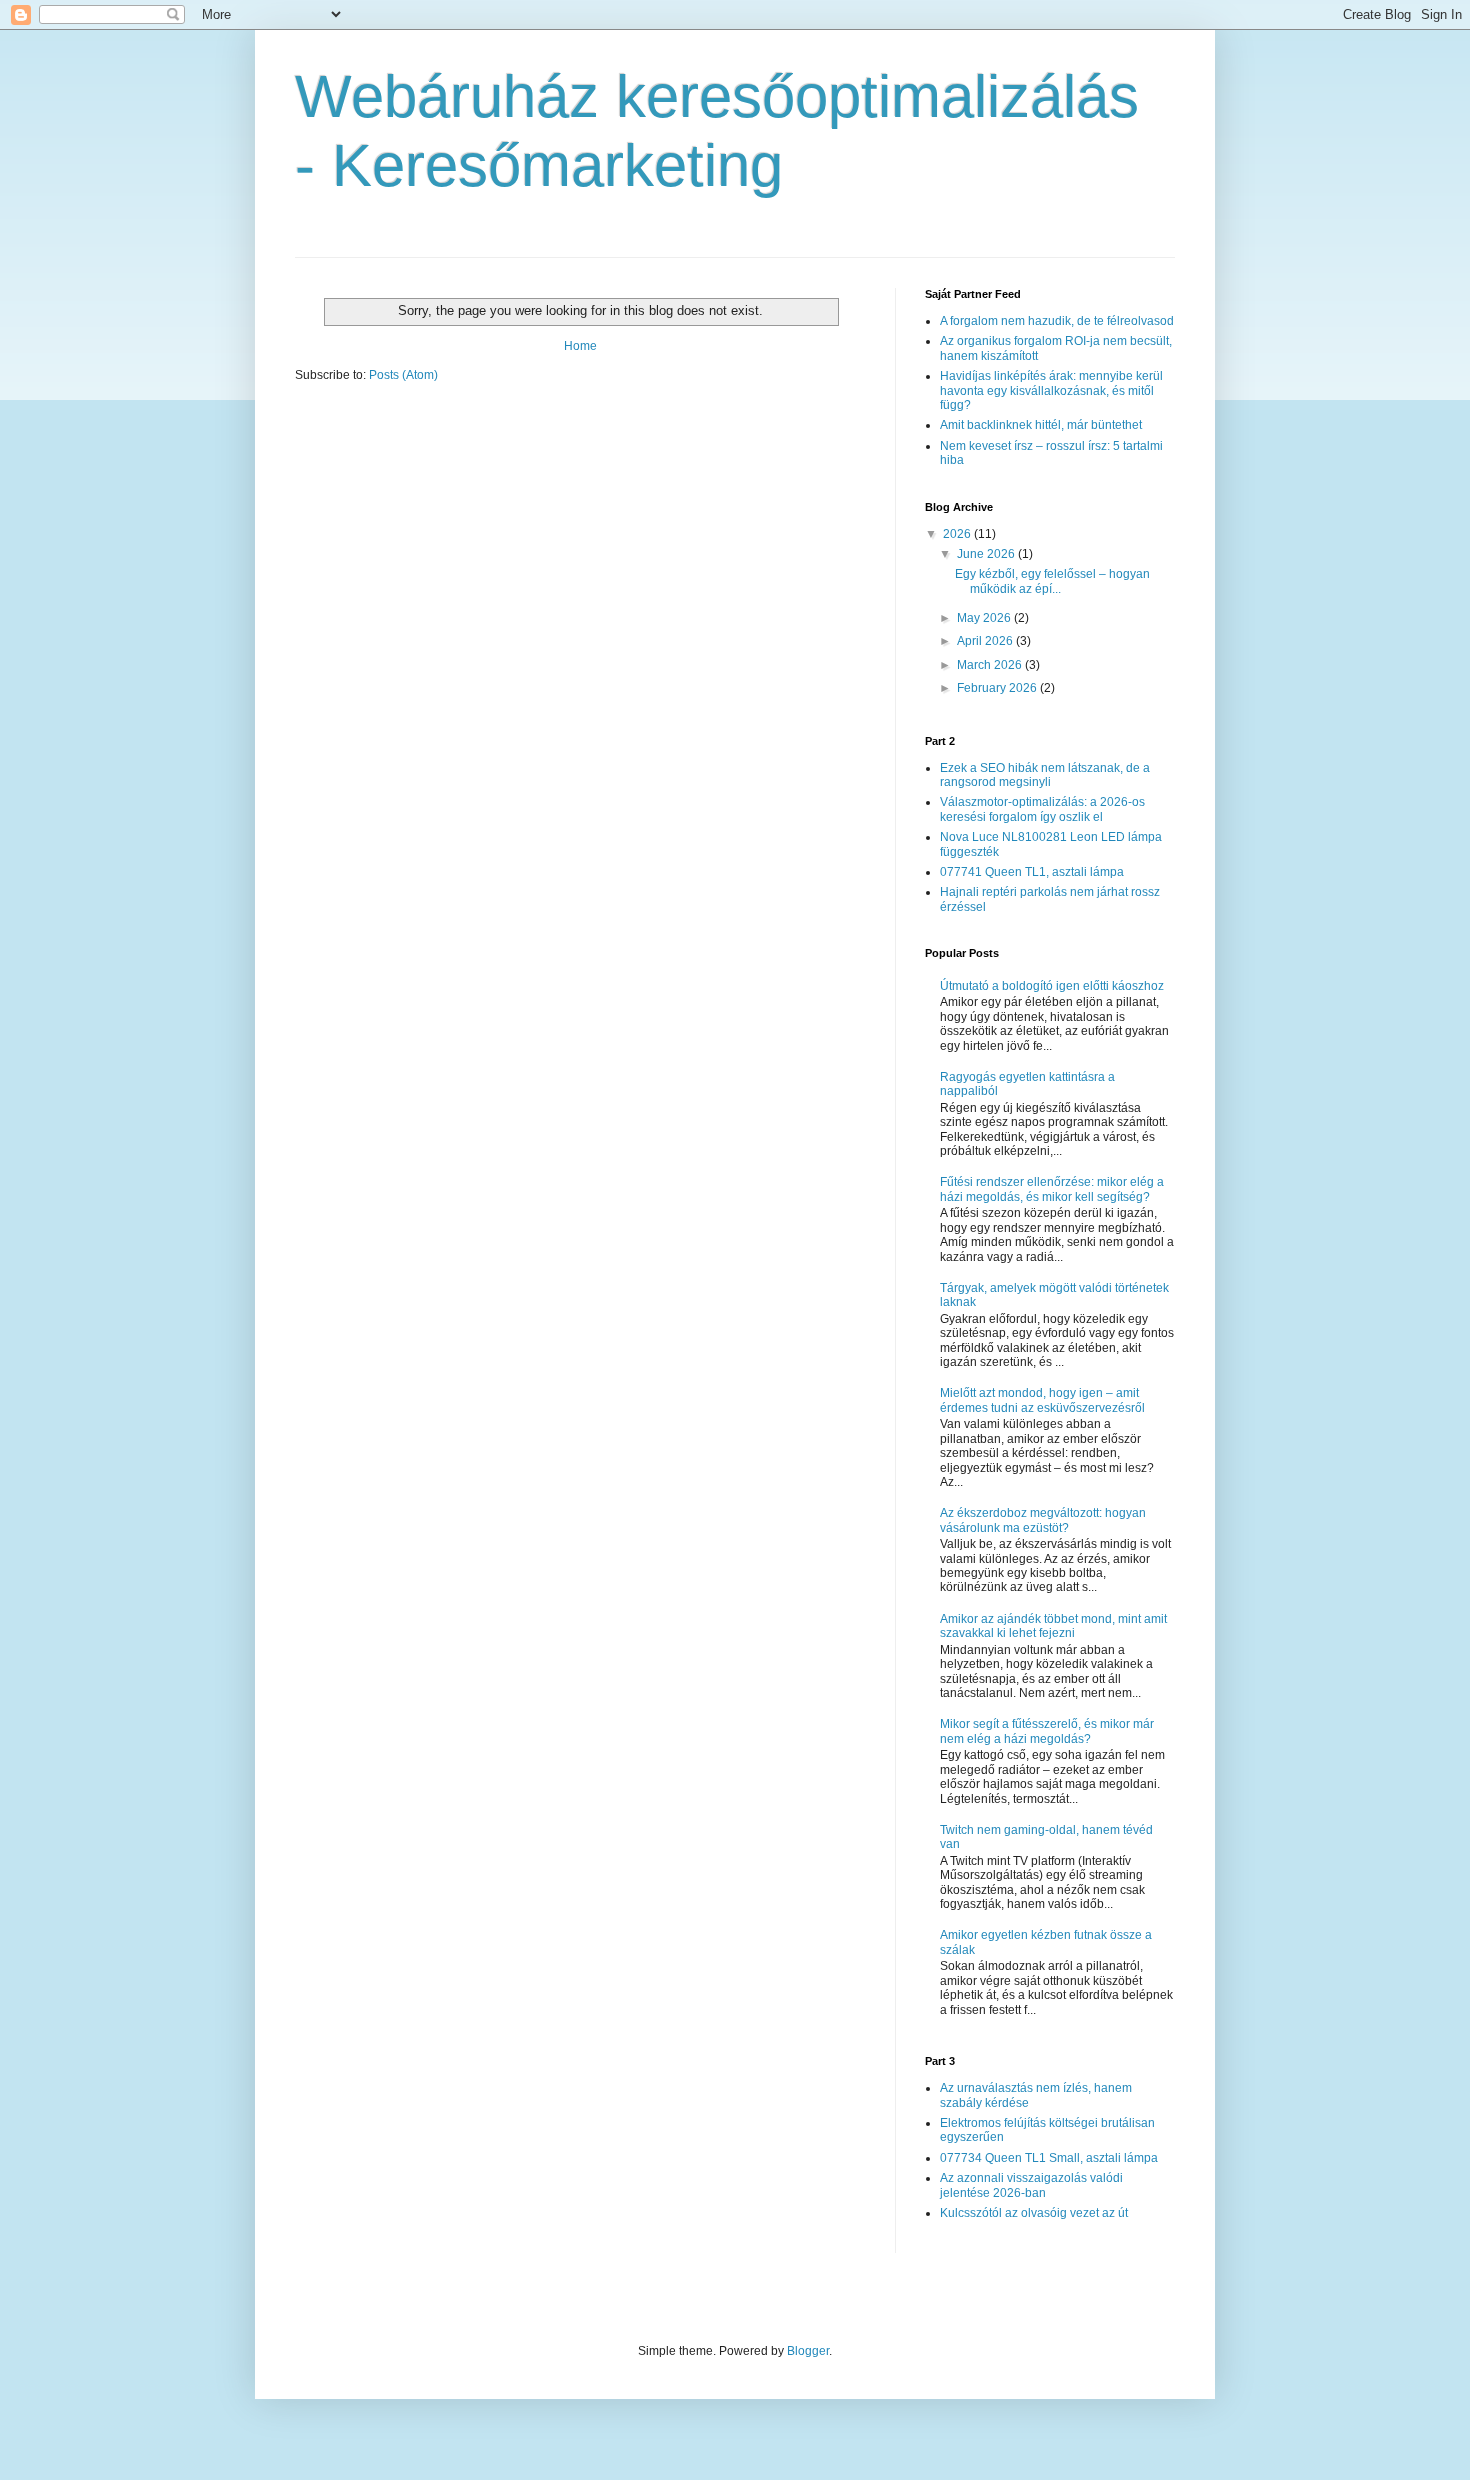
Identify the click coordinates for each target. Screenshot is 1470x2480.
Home (580, 346)
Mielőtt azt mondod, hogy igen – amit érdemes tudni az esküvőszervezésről (1042, 1400)
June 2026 (987, 554)
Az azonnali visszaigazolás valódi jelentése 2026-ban (1031, 2185)
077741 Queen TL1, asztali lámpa (1032, 872)
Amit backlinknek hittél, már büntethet (1041, 425)
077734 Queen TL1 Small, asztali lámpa (1049, 2158)
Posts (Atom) (403, 375)
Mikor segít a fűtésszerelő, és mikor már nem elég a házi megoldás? (1047, 1731)
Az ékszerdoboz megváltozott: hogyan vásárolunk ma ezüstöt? (1043, 1520)
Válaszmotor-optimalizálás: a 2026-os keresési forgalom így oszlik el (1042, 809)
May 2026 (985, 618)
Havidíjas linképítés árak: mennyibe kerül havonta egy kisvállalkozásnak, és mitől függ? (1051, 390)
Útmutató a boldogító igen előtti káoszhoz (1052, 986)
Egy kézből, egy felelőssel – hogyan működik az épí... (1052, 581)
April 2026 (986, 641)
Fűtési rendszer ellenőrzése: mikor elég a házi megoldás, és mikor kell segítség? (1052, 1189)
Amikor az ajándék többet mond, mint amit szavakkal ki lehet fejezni (1053, 1626)
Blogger (808, 2351)
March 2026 (991, 665)
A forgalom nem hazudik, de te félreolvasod (1057, 321)
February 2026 (998, 688)
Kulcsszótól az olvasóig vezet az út (1034, 2213)
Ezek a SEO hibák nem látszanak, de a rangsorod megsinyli (1045, 775)
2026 (958, 534)
